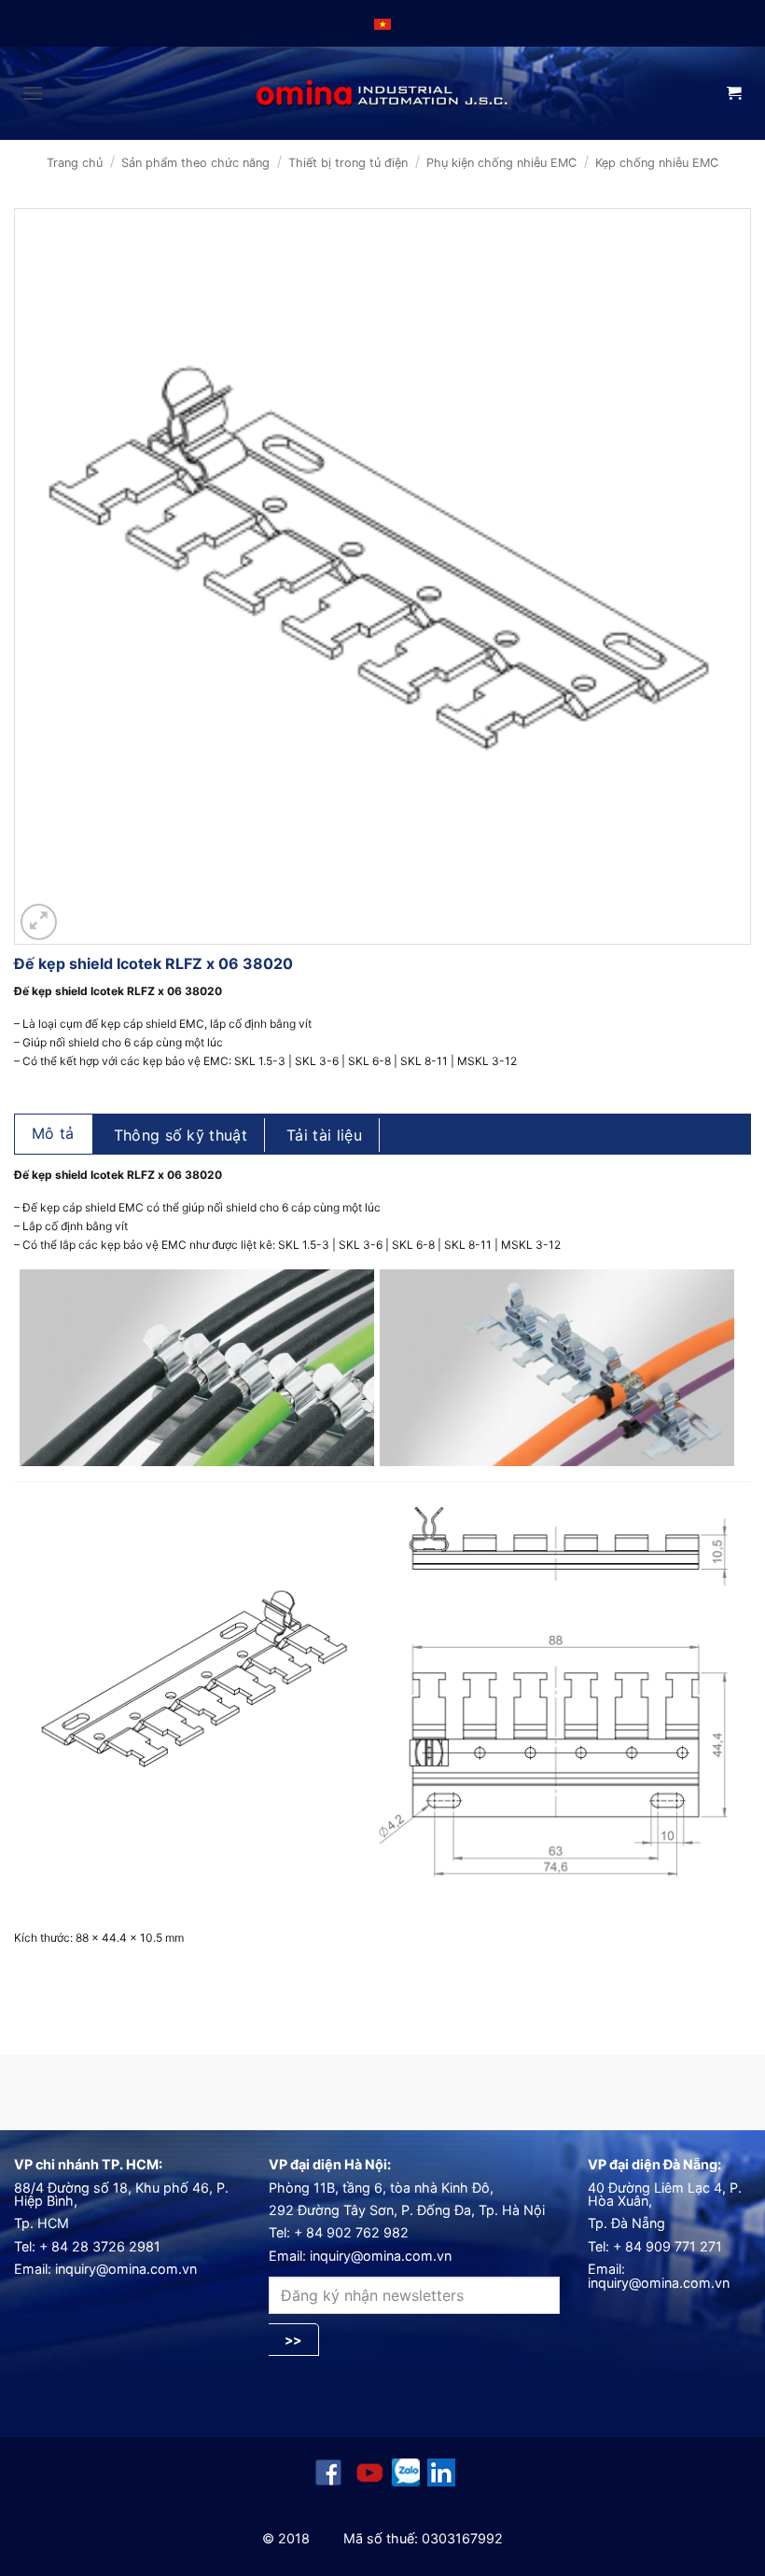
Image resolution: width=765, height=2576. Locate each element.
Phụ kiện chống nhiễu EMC (501, 163)
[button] (33, 93)
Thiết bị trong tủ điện (348, 163)
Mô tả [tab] (53, 1133)
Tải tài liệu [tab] (324, 1135)
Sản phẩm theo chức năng (195, 163)
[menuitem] (382, 23)
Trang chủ (75, 163)
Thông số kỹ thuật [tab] (181, 1135)
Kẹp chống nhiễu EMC (657, 163)
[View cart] (734, 94)
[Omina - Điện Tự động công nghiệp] (382, 94)
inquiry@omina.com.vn (126, 2269)
